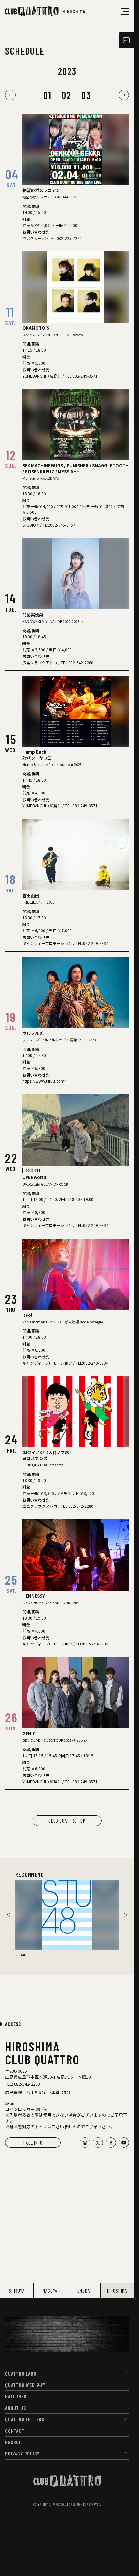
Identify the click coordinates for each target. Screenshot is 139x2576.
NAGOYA (50, 2290)
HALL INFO (33, 2142)
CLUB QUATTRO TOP (67, 1820)
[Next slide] (126, 1915)
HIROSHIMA (117, 2290)
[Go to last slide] (8, 1915)
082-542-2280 (27, 2084)
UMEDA (84, 2290)
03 (86, 95)
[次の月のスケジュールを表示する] (124, 95)
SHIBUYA (17, 2290)
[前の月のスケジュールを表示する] (10, 95)
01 (47, 95)
